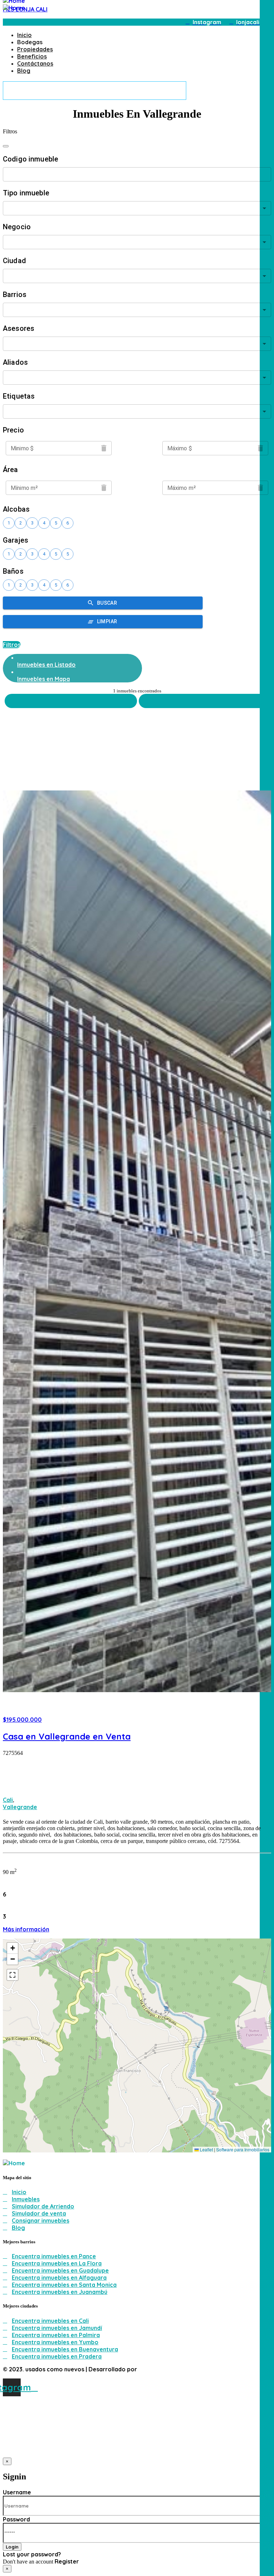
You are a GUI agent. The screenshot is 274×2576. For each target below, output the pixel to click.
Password (16, 2519)
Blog (24, 71)
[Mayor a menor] (205, 701)
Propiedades (35, 49)
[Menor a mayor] (71, 701)
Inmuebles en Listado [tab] (46, 665)
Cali (8, 1800)
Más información (26, 1929)
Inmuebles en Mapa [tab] (44, 679)
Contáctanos (35, 63)
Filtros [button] (12, 645)
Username (17, 2492)
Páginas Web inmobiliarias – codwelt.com (196, 2369)
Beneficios (32, 56)
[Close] (6, 146)
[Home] (14, 8)
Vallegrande (20, 1807)
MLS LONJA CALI (25, 9)
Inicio (24, 35)
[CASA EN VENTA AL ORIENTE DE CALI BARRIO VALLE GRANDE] (137, 1238)
